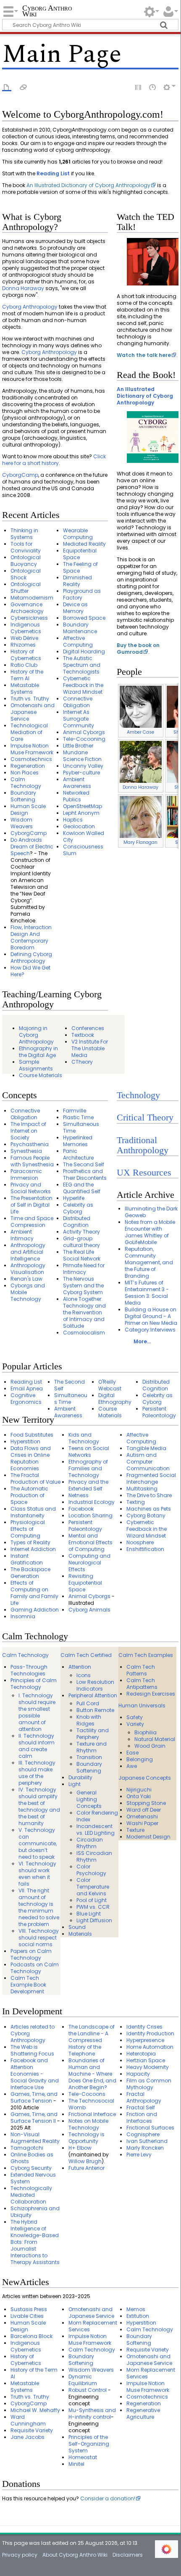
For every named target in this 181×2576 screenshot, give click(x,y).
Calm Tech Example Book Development (28, 1985)
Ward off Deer (144, 1810)
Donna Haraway (23, 288)
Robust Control (88, 2390)
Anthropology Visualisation (28, 1269)
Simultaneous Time (81, 1127)
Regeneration (28, 766)
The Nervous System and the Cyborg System (83, 1285)
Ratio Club (24, 665)
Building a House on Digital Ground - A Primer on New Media (151, 1316)
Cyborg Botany (146, 1515)
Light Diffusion (94, 1920)
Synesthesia (26, 1151)
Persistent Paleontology (159, 1412)
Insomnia (23, 1616)
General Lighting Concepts (89, 1799)
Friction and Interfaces (142, 2118)
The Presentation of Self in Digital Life (31, 1205)
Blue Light (89, 1914)
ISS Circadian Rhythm (94, 1856)
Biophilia (146, 1732)
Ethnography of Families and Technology (88, 1468)
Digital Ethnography (115, 1399)
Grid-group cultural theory (81, 1242)
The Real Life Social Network (82, 1255)
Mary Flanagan (140, 842)
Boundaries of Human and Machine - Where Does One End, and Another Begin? (92, 2074)
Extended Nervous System (33, 2178)
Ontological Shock (26, 574)
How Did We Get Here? (30, 971)
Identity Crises (144, 2027)
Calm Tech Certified (86, 1655)
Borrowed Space (84, 618)
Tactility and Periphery (93, 1734)
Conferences (88, 1028)
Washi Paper (142, 1823)
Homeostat (83, 2457)
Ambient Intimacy (22, 1235)
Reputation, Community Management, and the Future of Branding (149, 1262)
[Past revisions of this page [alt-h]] (153, 87)
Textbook (83, 1035)
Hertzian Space (146, 2060)
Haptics (73, 820)
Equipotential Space (80, 554)
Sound (77, 1927)
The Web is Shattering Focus (32, 2050)
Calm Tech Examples (146, 1655)
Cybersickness (29, 618)
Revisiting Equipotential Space (85, 1583)
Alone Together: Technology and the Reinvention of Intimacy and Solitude (84, 1312)
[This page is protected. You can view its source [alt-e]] (139, 87)
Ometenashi (142, 1816)
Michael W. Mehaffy (35, 2410)
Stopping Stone (146, 1803)
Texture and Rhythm (92, 1747)
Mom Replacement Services (93, 2326)
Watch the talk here (144, 355)
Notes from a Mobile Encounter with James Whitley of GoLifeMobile (150, 1232)
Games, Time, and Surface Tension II (34, 2118)
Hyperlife (74, 1198)
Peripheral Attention (93, 1695)
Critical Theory (145, 1118)
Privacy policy (20, 2555)
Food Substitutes (32, 1435)
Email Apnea (27, 1388)
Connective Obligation (78, 702)
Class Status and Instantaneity (33, 1512)
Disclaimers (128, 2555)
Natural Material (155, 1739)
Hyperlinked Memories (78, 1141)
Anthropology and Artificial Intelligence (28, 1252)
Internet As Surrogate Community (79, 719)
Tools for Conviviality (26, 547)
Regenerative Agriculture (143, 2414)
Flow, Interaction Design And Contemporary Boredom (31, 937)
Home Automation (150, 2047)
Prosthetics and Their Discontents (85, 1174)
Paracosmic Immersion (26, 1174)
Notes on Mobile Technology (88, 2124)
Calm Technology (26, 783)
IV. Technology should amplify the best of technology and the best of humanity (39, 1806)
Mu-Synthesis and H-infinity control (92, 2414)
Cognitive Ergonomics (26, 1399)
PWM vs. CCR (93, 1907)
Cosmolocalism (84, 1333)
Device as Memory (75, 608)
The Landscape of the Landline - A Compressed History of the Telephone (92, 2040)
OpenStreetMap (83, 806)
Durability (80, 1777)
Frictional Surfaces (150, 2128)
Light (75, 1784)
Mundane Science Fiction (82, 756)
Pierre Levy (139, 2155)
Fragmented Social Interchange (151, 1478)
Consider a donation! (108, 2498)
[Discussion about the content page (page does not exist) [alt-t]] (24, 87)
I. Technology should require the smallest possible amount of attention (37, 1712)
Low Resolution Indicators (95, 1685)
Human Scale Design (28, 810)
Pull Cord (88, 1703)
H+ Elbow (80, 2148)
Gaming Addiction (35, 1610)
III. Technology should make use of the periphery (37, 1773)
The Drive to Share (149, 1495)
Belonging (140, 1759)
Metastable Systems (25, 688)
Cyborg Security (31, 2168)
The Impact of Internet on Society (28, 1131)
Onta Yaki (139, 1796)
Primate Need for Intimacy (84, 1269)
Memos (136, 2309)
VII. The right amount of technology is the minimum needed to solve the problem (39, 1907)
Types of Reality (30, 1542)
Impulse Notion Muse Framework (32, 749)
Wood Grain (150, 1746)
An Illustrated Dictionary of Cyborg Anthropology (88, 185)
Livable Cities (27, 2316)
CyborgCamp (20, 475)
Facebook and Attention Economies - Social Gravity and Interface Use (35, 2074)
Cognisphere (143, 2134)
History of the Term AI (27, 675)
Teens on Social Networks (89, 1452)
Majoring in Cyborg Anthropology (36, 1035)
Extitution (138, 2316)
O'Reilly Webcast (110, 1385)
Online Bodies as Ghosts (32, 2158)
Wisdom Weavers (22, 823)
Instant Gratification (27, 1559)
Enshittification (145, 1549)
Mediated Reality (84, 544)
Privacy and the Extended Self (88, 1485)
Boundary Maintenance (80, 628)
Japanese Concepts (145, 1778)
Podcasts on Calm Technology (35, 1968)
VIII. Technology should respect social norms (39, 1938)
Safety (135, 1717)
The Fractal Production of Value (35, 1478)
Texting (136, 1502)
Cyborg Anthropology (30, 307)
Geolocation (79, 826)
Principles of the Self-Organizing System (89, 2444)
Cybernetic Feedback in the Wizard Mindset (83, 685)
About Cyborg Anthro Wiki (75, 2555)
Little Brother (78, 746)
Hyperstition (25, 1441)
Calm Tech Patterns (141, 1670)
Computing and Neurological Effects (89, 1563)
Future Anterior (87, 2168)
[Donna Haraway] (141, 761)
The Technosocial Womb (91, 2104)
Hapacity (138, 2074)
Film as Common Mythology (149, 2084)
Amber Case (140, 732)
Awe (132, 1766)
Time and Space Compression (32, 1222)
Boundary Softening (23, 796)
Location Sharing (90, 1515)
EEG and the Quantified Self (82, 1188)
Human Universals (142, 1705)
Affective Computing (78, 641)
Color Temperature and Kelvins (93, 1887)
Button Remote (95, 1710)
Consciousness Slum (83, 850)
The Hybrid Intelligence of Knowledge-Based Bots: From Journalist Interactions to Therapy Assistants (35, 2242)
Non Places (25, 773)
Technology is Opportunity (87, 2138)
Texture (135, 1830)
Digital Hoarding (84, 651)
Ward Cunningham (28, 2420)
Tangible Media (146, 1448)
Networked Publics (76, 796)
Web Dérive (24, 638)
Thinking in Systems (24, 534)
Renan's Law (26, 1279)
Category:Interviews (150, 1330)
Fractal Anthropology (144, 2097)
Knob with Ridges (89, 1720)
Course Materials (41, 1075)
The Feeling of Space (80, 567)
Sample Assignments (36, 1065)
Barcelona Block (31, 2336)
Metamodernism (32, 598)
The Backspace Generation (30, 1573)
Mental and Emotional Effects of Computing (90, 1542)
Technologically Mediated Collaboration (31, 2195)
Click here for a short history (54, 460)
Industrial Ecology (92, 1502)
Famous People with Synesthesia (32, 1161)
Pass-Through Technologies (29, 1670)
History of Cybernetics (26, 655)
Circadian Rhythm (90, 1843)
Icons (84, 1675)
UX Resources (144, 1173)
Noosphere (140, 1542)
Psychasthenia (30, 1144)
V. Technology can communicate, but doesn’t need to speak (38, 1843)
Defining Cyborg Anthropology (31, 958)
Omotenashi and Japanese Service (33, 712)
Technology (138, 1095)
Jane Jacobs (28, 2437)
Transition (89, 1757)
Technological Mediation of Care (29, 732)
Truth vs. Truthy (30, 699)
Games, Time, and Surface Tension (34, 2097)
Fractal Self (141, 2107)
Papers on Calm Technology (31, 1954)
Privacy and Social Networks (31, 1188)
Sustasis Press (29, 2309)
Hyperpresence (145, 2040)
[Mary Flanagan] (141, 816)
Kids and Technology (84, 1438)
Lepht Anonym (81, 813)
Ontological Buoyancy (26, 561)
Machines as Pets (149, 1509)
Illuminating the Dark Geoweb (151, 1212)
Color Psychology (91, 1870)
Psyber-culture (81, 773)
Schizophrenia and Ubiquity (35, 2212)
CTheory (82, 1062)
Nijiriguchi (139, 1790)
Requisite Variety (32, 2430)
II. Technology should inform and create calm (37, 1746)
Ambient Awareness (77, 783)
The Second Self (84, 1164)
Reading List (53, 173)
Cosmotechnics (31, 759)
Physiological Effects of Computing (28, 1529)
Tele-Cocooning (84, 739)
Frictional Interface (92, 2114)
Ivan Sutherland (147, 2141)
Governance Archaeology (27, 608)
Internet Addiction (33, 1549)
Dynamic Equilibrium (83, 2380)
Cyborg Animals (89, 1610)
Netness (79, 1495)
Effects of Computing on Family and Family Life (34, 1593)
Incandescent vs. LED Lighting (96, 1830)
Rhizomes (23, 645)
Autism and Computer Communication (148, 1462)
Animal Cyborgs (84, 732)
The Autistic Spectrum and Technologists (82, 665)
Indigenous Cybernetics (26, 628)
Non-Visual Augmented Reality (35, 2138)
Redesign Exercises (151, 1694)
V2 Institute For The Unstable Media (90, 1048)
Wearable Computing (78, 534)
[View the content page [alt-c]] (7, 87)
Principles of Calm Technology (34, 1684)
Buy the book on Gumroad (138, 649)
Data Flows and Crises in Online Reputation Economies (31, 1458)
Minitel (76, 2464)
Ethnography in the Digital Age (38, 1052)
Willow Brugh (85, 2161)
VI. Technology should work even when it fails (37, 1874)
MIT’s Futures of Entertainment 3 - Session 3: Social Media (147, 1293)
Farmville (75, 1111)
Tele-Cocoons (87, 2094)
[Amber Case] (141, 706)
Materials (80, 1934)
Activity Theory (81, 1232)
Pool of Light (92, 1900)
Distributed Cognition (77, 1222)
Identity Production (150, 2033)
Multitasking (142, 1489)
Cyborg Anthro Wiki (47, 12)
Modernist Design (148, 1837)
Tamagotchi (27, 2148)
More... (142, 1341)
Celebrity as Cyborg (78, 1208)
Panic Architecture (78, 1154)
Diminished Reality (77, 581)
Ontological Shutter (26, 588)
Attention (80, 1667)
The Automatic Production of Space (29, 1495)
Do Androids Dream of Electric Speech (32, 847)
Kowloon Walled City (84, 836)
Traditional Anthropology (143, 1145)
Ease (132, 1753)
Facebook (81, 1509)
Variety (135, 1724)
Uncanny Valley (83, 766)
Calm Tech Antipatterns (142, 1684)
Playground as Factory (82, 594)
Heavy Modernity (148, 2067)
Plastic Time (78, 1117)
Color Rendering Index (97, 1816)
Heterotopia (141, 2054)
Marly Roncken (145, 2148)
